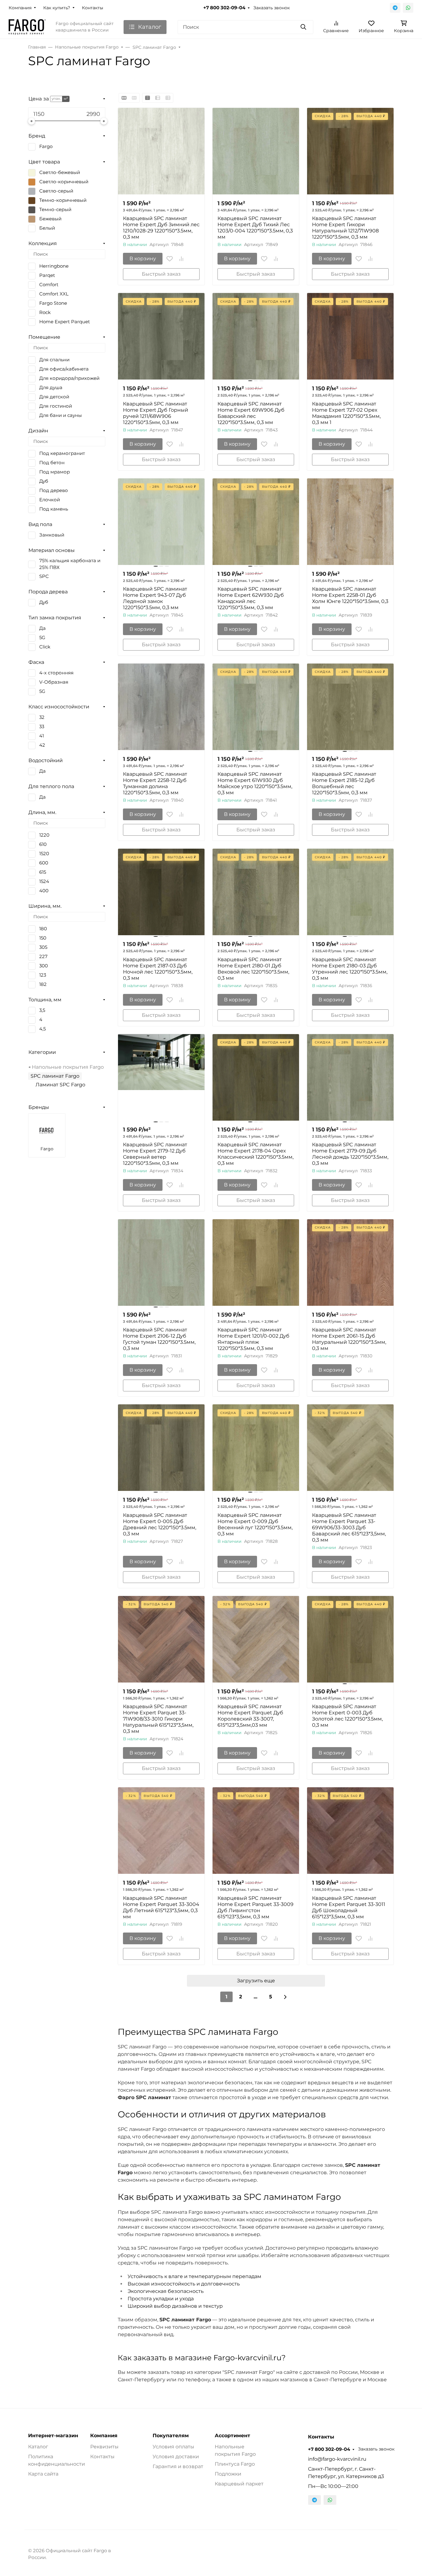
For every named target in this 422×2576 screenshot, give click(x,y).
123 (43, 975)
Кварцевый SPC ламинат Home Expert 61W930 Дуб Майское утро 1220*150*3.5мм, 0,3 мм (255, 783)
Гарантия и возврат (178, 2466)
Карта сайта (43, 2474)
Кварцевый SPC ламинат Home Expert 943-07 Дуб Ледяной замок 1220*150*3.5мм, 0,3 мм (155, 598)
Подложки (228, 2474)
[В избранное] (170, 259)
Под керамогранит (62, 453)
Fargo (46, 146)
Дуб (44, 481)
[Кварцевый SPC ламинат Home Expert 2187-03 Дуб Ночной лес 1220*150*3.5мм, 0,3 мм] (161, 892)
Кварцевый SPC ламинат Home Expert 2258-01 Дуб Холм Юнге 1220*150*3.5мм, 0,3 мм (350, 598)
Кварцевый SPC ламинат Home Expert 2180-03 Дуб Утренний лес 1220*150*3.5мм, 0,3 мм (350, 969)
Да (42, 628)
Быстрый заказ (161, 274)
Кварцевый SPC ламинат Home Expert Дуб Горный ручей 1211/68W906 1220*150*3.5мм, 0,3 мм (156, 413)
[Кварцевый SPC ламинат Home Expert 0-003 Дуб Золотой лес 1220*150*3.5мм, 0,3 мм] (350, 1639)
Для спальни (54, 360)
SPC (44, 576)
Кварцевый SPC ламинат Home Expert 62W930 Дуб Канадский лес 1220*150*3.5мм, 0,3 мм (251, 598)
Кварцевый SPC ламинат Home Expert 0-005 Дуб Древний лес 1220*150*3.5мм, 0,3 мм (160, 1524)
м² (66, 99)
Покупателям (171, 2436)
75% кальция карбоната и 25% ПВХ (70, 564)
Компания (20, 8)
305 (43, 947)
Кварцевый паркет (239, 2484)
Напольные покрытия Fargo (68, 1067)
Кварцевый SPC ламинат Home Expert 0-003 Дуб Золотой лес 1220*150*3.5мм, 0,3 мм (347, 1716)
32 (42, 717)
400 (44, 891)
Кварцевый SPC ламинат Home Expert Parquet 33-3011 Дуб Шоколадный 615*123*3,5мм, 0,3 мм (349, 1907)
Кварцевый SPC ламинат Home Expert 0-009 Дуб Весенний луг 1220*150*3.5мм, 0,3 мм (255, 1524)
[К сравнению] (181, 259)
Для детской (54, 397)
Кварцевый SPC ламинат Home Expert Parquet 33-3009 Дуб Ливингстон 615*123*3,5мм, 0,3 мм (255, 1907)
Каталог (38, 2447)
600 (44, 863)
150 (43, 938)
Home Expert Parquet (65, 322)
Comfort (49, 285)
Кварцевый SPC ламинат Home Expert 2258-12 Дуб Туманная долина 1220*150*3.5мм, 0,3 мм (155, 783)
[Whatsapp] (408, 8)
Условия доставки (176, 2457)
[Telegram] (395, 8)
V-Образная (54, 682)
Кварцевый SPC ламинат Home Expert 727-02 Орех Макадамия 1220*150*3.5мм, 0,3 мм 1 (346, 413)
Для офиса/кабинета (64, 369)
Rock (45, 312)
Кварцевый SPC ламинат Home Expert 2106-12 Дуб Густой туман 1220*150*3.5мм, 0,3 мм (159, 1339)
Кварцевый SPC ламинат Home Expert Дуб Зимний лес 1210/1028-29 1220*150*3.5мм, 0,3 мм (161, 228)
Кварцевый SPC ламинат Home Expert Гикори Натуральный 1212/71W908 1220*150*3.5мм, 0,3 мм (345, 228)
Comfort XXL (54, 294)
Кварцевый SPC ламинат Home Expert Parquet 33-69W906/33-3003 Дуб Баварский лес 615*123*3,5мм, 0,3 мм (349, 1528)
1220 (44, 835)
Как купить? (57, 8)
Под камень (54, 509)
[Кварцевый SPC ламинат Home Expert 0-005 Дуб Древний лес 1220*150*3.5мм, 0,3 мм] (161, 1448)
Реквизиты (104, 2447)
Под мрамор (55, 472)
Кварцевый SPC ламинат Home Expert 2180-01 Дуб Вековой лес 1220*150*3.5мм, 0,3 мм (253, 969)
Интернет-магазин (53, 2436)
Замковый (52, 535)
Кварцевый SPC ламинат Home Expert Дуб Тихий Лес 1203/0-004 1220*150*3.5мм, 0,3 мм (255, 228)
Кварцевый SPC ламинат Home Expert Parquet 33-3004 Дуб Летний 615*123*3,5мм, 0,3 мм (161, 1907)
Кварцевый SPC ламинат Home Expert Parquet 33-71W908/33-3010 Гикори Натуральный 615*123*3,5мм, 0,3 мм (158, 1719)
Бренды (39, 1107)
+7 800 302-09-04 (224, 8)
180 (43, 929)
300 (44, 966)
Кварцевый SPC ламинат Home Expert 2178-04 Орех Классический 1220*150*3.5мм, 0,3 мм (255, 1154)
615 (43, 872)
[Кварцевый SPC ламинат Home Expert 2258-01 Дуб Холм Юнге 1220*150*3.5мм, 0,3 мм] (350, 522)
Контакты (93, 8)
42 (42, 745)
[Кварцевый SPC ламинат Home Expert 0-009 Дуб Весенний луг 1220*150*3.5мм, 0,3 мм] (256, 1448)
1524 (44, 881)
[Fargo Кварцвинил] (27, 27)
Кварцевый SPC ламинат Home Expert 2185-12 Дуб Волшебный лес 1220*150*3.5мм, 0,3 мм (344, 783)
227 (43, 957)
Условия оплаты (173, 2447)
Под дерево (54, 490)
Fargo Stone (53, 303)
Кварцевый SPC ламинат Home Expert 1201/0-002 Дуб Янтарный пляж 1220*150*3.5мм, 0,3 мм (253, 1339)
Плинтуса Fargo (235, 2464)
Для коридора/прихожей (69, 378)
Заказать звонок (272, 8)
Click (45, 647)
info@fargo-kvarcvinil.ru (337, 2459)
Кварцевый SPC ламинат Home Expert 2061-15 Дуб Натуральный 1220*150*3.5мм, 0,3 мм (349, 1339)
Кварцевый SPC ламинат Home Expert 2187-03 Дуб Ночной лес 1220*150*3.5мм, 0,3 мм (158, 969)
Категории (42, 1052)
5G (42, 638)
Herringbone (54, 266)
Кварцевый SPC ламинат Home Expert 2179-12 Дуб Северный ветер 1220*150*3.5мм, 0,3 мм (155, 1154)
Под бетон (52, 463)
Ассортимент (232, 2436)
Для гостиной (56, 406)
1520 (44, 854)
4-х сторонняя (56, 673)
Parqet (47, 275)
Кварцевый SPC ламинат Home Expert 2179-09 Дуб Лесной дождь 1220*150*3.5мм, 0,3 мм (350, 1154)
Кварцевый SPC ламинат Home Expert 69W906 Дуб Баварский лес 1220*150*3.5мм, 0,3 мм (251, 413)
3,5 (42, 1010)
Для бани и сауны (61, 415)
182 (43, 984)
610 (43, 844)
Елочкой (50, 500)
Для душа (51, 388)
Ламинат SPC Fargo (60, 1085)
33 (42, 727)
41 (42, 736)
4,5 (42, 1029)
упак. (56, 99)
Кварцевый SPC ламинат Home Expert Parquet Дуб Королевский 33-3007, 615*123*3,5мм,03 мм (250, 1716)
